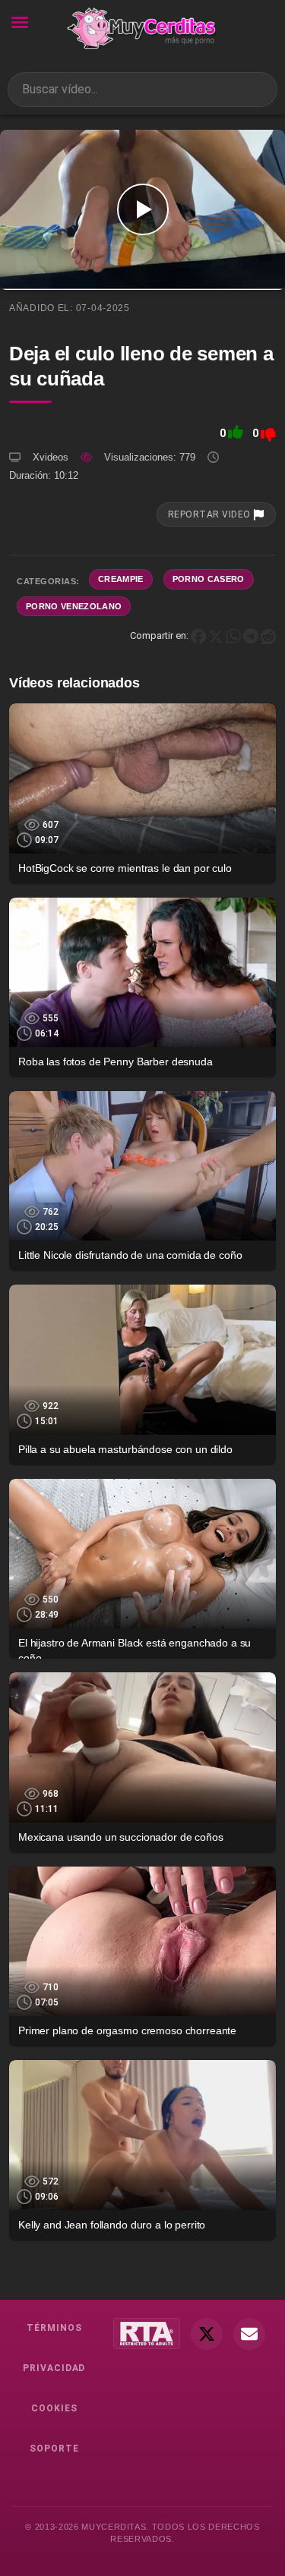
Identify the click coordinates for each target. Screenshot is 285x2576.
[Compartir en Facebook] (198, 635)
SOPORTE (54, 2449)
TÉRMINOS (54, 2328)
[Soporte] (249, 2334)
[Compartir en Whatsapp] (233, 635)
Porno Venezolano (74, 606)
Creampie (121, 579)
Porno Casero (209, 579)
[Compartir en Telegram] (251, 635)
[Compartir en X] (216, 635)
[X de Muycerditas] (207, 2334)
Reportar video (211, 514)
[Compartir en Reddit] (268, 635)
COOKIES (54, 2408)
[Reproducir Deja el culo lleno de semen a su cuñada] (142, 210)
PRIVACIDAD (54, 2368)
